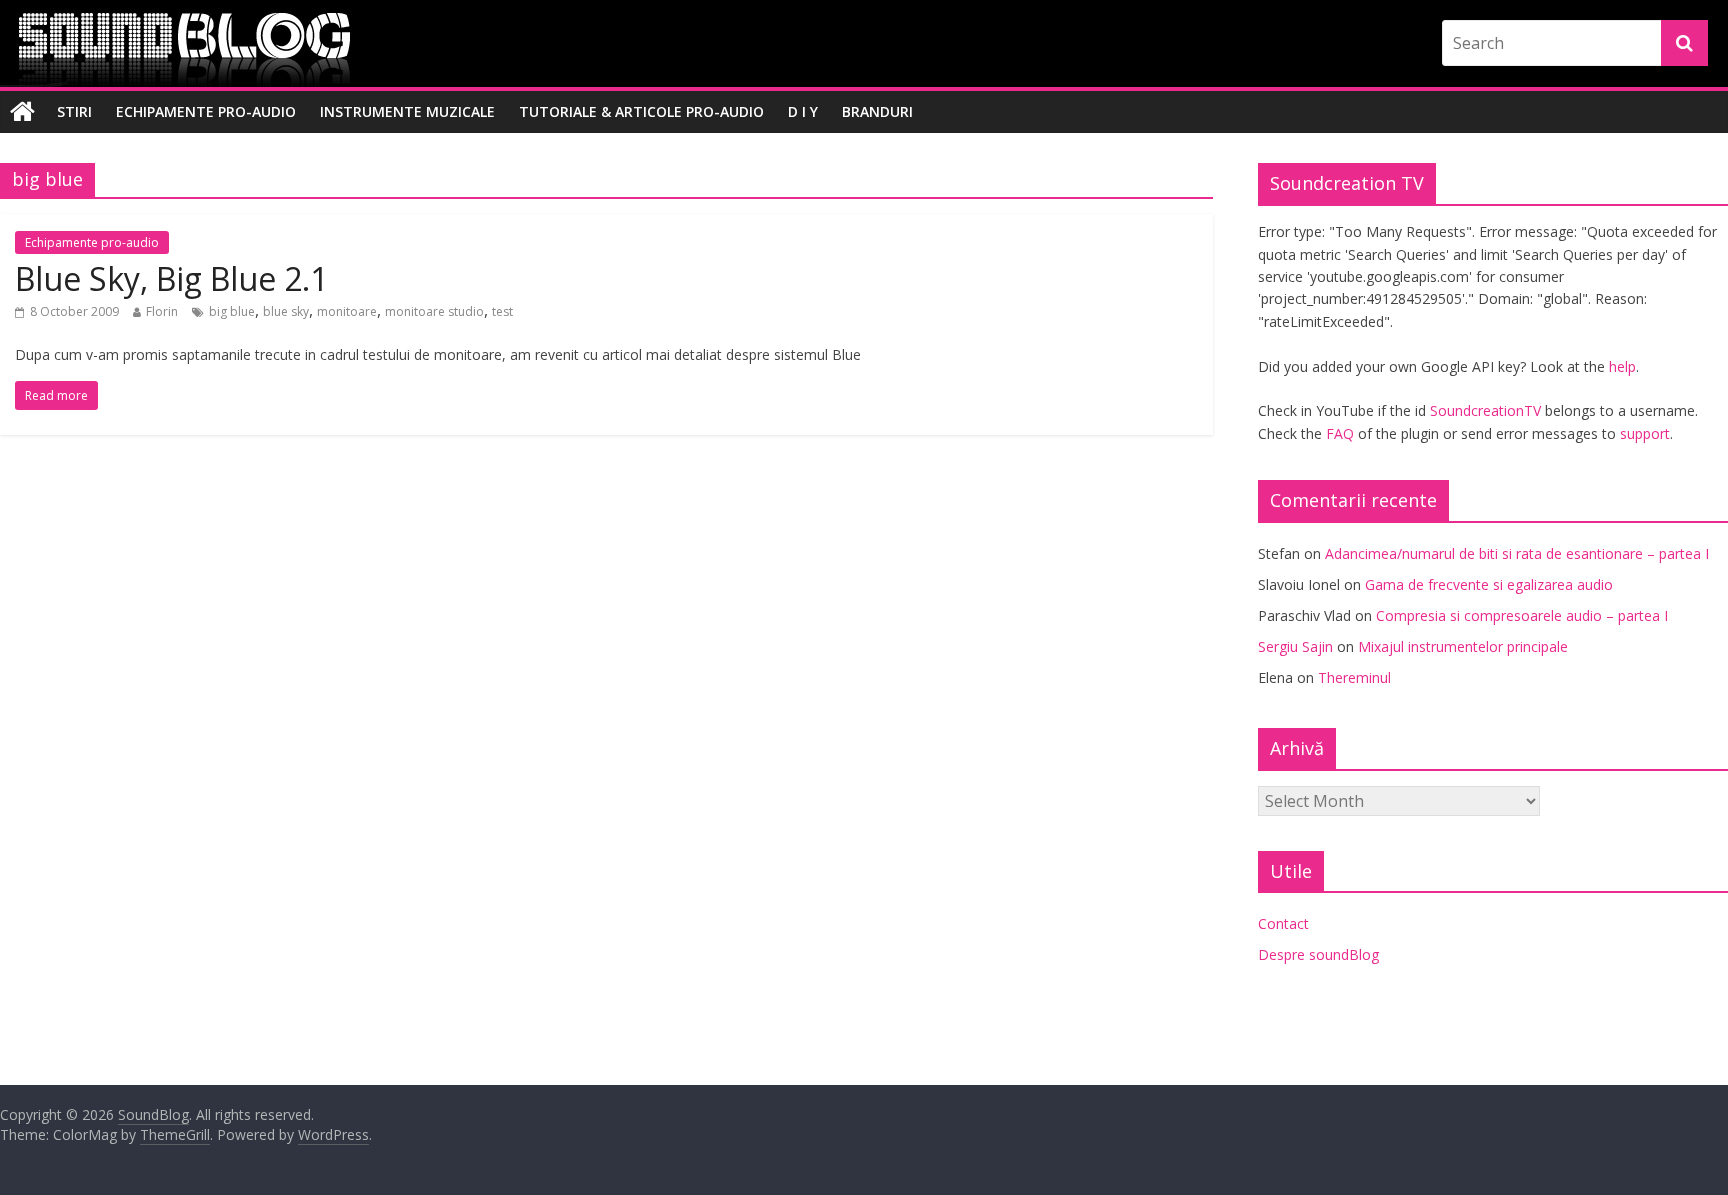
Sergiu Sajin (1295, 646)
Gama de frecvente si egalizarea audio (1489, 584)
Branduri (877, 111)
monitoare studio (434, 311)
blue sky (286, 311)
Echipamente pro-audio (206, 111)
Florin (162, 311)
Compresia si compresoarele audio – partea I (1522, 615)
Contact (1283, 923)
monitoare (347, 311)
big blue (232, 311)
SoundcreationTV (1485, 410)
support (1645, 433)
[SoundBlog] (22, 112)
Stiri (74, 111)
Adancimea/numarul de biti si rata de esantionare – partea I (1517, 553)
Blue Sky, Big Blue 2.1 (171, 278)
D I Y (803, 111)
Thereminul (1354, 677)
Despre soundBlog (1318, 954)
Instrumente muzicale (407, 111)
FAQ (1340, 433)
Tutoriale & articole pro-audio (641, 111)
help (1622, 366)
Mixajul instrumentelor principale (1463, 646)
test (502, 311)
